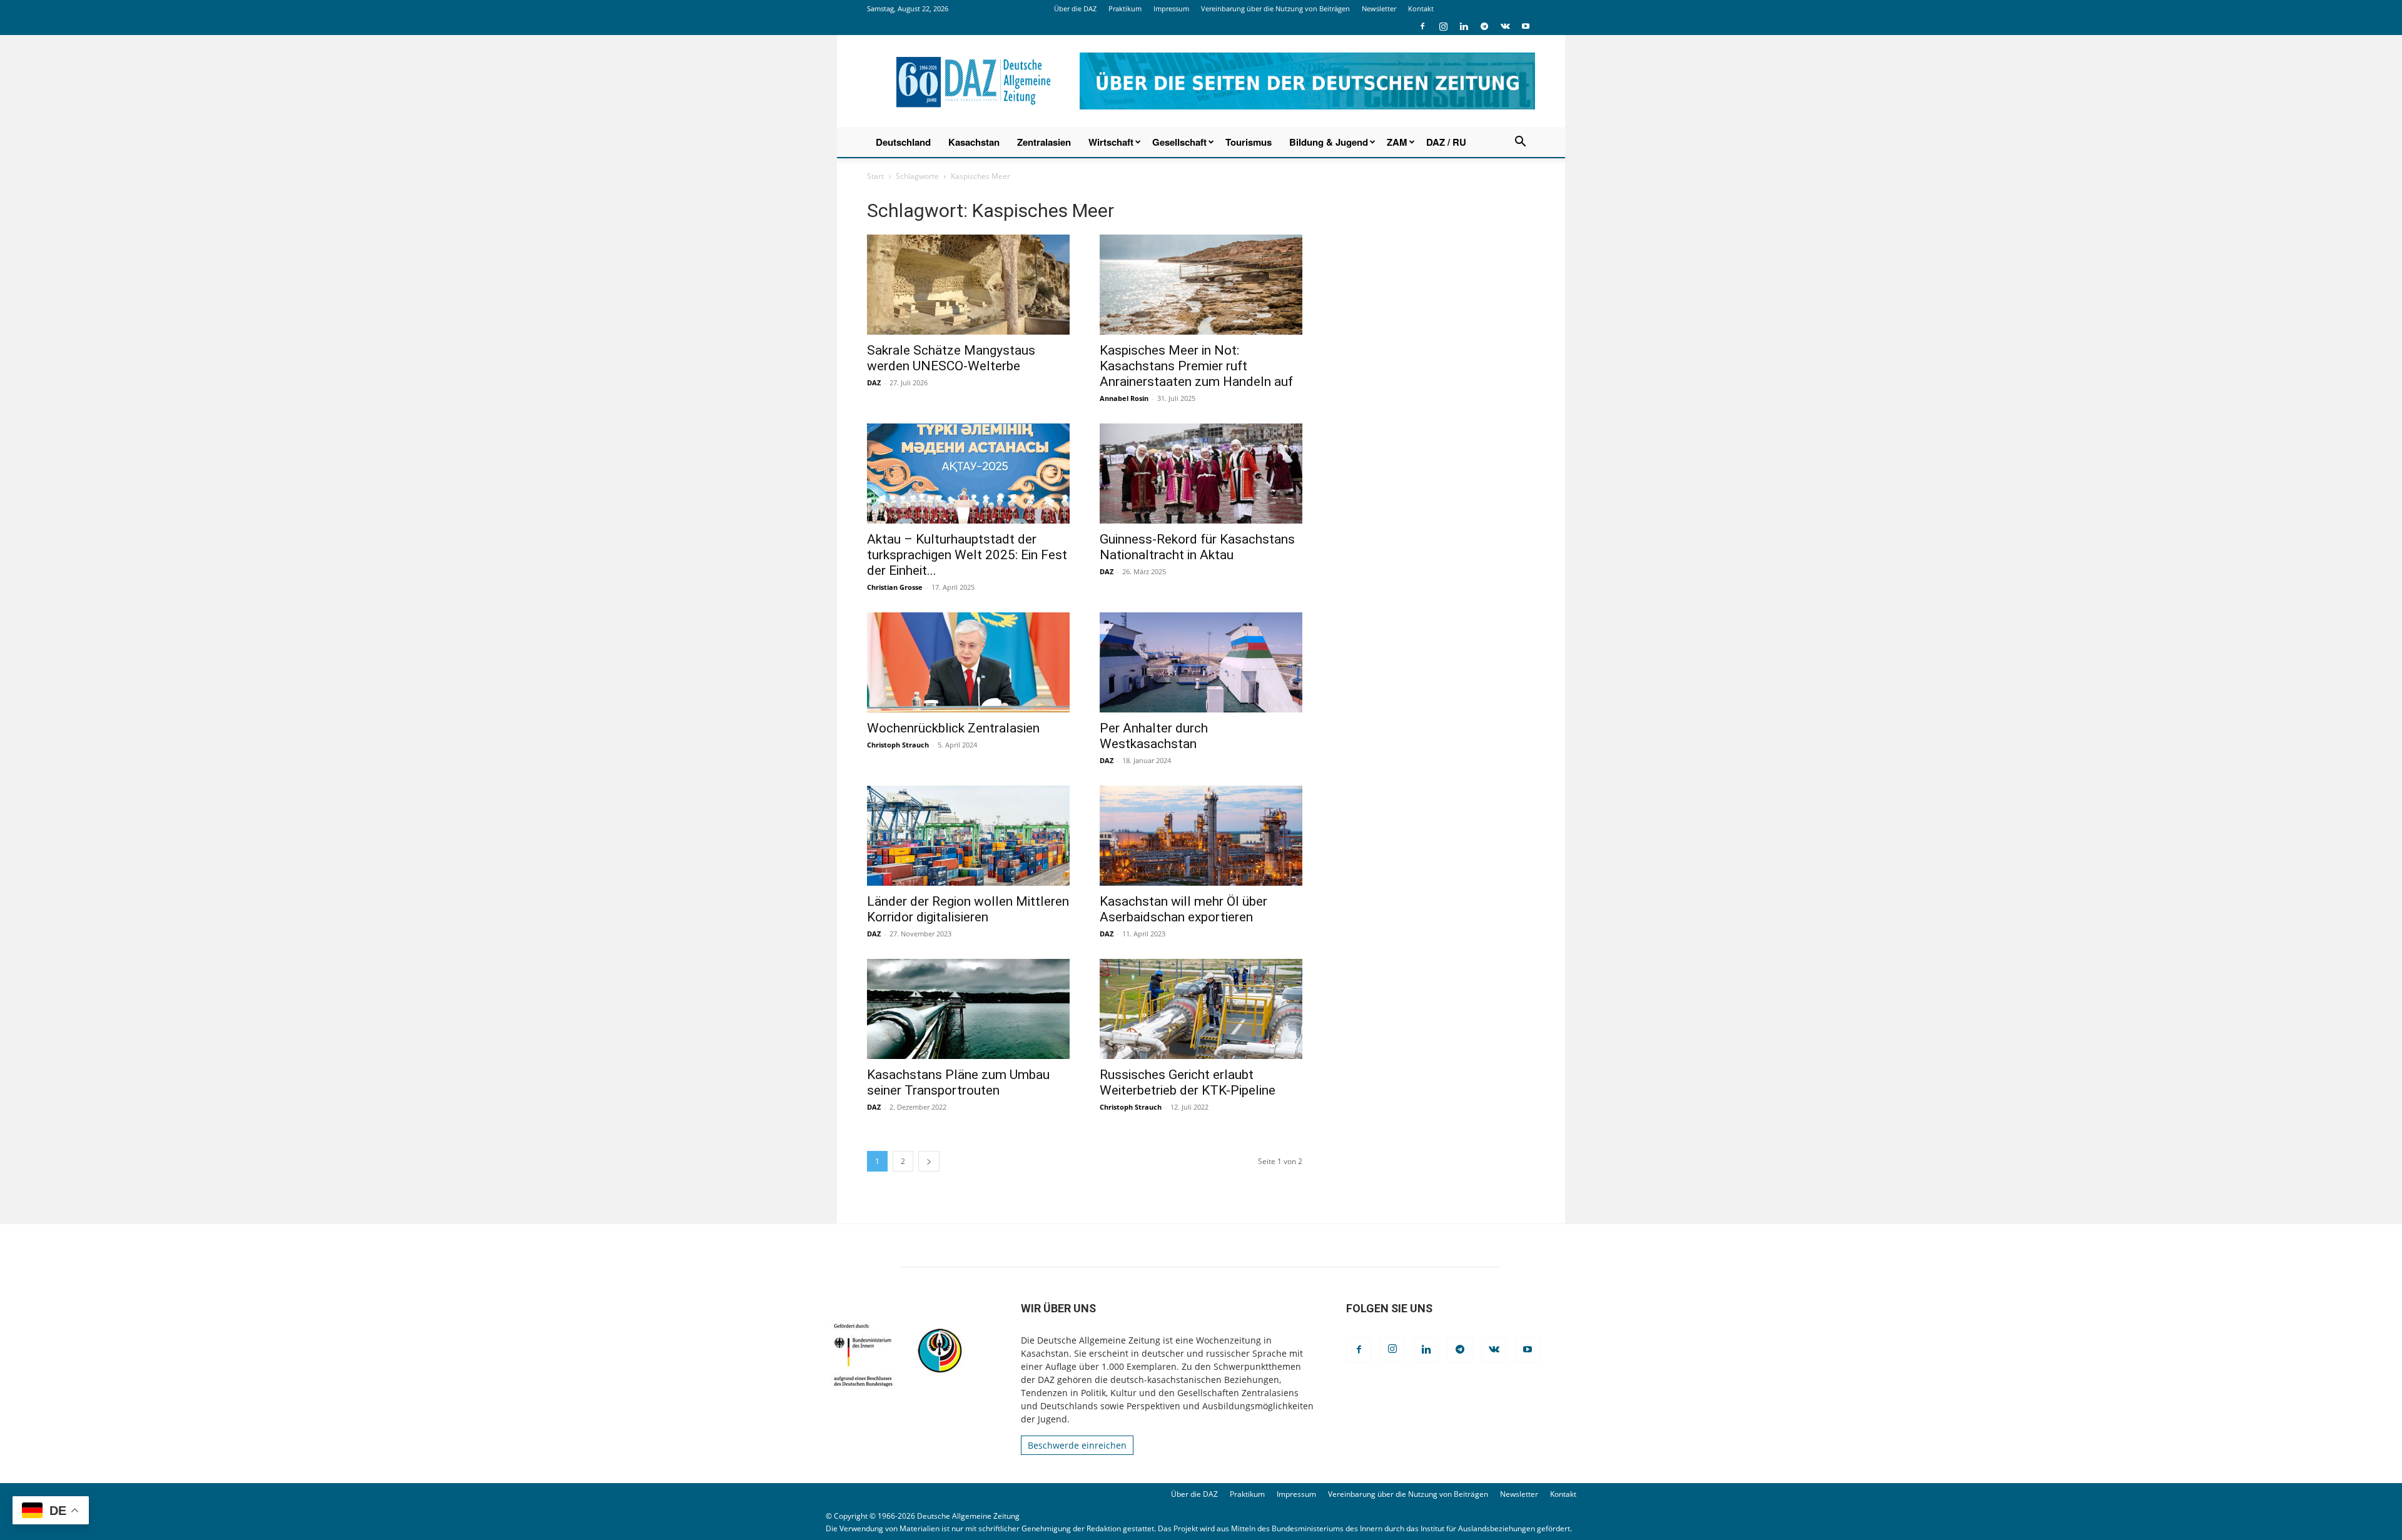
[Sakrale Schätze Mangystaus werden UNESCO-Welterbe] (968, 285)
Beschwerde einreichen (1077, 1445)
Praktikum (1125, 8)
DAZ (874, 382)
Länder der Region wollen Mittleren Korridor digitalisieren (968, 909)
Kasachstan (974, 142)
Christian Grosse (895, 587)
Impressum (1171, 8)
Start (875, 176)
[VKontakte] (1505, 26)
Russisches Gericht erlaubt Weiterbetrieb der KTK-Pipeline (1188, 1082)
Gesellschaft (1179, 142)
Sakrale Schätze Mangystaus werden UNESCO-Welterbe (951, 358)
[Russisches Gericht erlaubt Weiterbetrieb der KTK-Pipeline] (1201, 1009)
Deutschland (903, 142)
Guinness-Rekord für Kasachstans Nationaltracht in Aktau (1197, 547)
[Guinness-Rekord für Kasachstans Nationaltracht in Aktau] (1201, 474)
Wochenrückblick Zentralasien (953, 728)
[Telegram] (1484, 26)
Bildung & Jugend (1329, 142)
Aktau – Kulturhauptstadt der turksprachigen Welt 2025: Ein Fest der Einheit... (967, 555)
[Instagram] (1443, 26)
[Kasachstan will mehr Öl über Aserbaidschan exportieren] (1201, 836)
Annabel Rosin (1124, 398)
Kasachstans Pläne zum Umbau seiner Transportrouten (958, 1082)
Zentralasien (1044, 142)
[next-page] (929, 1161)
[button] (1520, 143)
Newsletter (1379, 8)
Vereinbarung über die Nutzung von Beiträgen (1275, 8)
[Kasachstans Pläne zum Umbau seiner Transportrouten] (968, 1009)
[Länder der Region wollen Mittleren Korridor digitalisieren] (968, 836)
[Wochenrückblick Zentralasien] (968, 662)
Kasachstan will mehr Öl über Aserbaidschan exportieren (1183, 909)
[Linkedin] (1464, 26)
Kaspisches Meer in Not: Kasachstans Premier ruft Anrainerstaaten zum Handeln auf (1196, 366)
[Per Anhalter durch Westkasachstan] (1201, 662)
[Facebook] (1422, 26)
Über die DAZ (1075, 8)
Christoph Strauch (898, 745)
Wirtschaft (1111, 142)
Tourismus (1249, 142)
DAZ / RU (1446, 142)
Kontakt (1421, 8)
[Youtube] (1526, 26)
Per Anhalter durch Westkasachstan (1154, 736)
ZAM (1397, 142)
